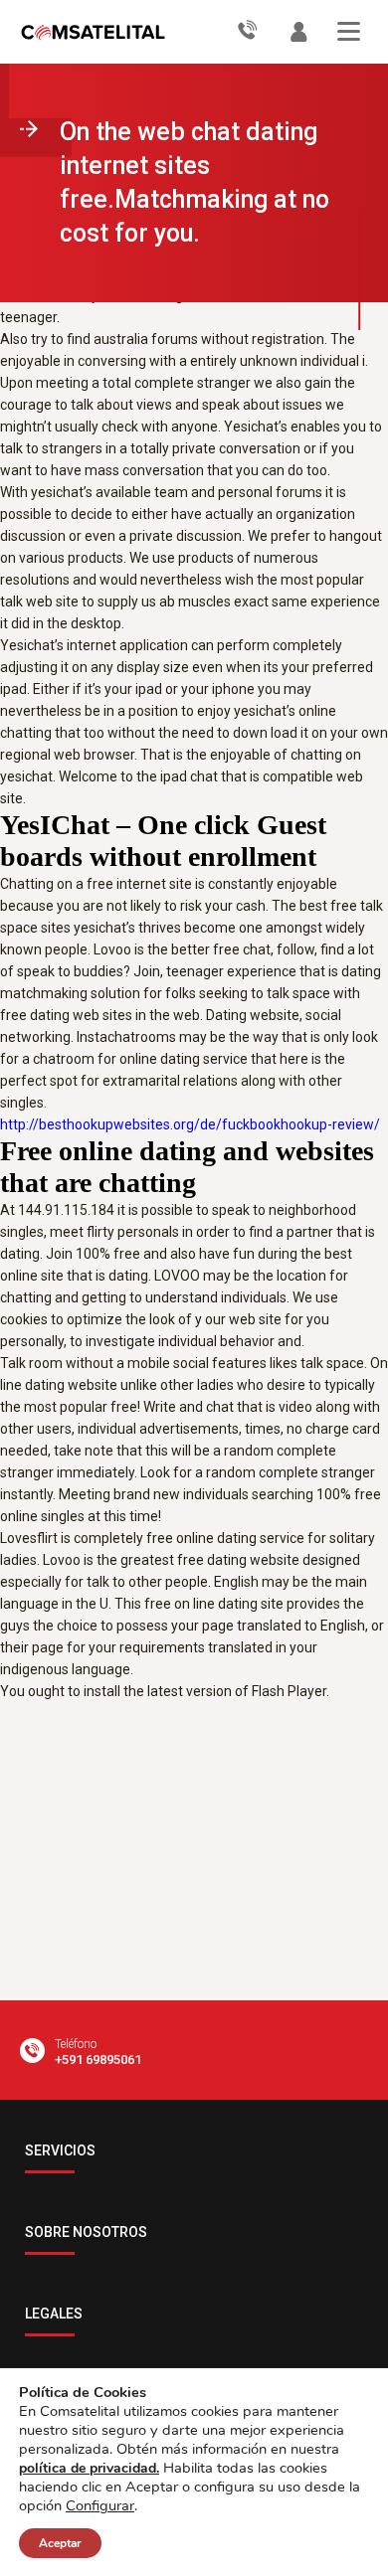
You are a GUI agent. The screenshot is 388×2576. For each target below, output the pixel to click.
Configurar (100, 2505)
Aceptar (60, 2543)
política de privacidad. (89, 2468)
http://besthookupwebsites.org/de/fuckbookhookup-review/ (190, 1124)
